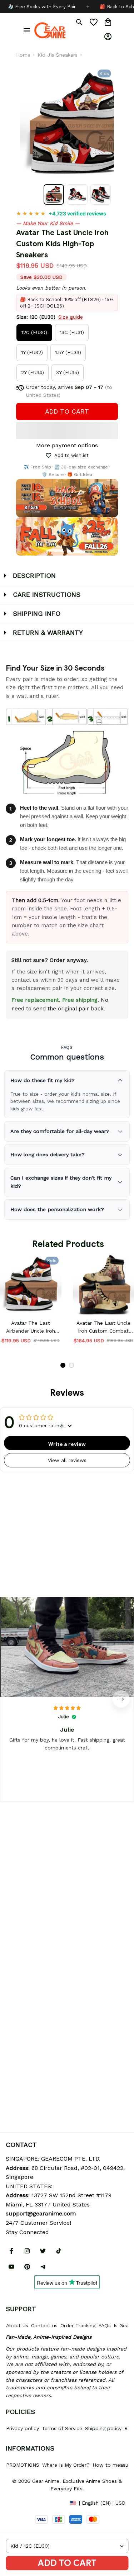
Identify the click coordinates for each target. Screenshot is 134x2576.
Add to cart (67, 2563)
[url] (41, 2214)
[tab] (63, 1365)
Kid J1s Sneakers (58, 55)
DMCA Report (22, 2503)
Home (23, 55)
